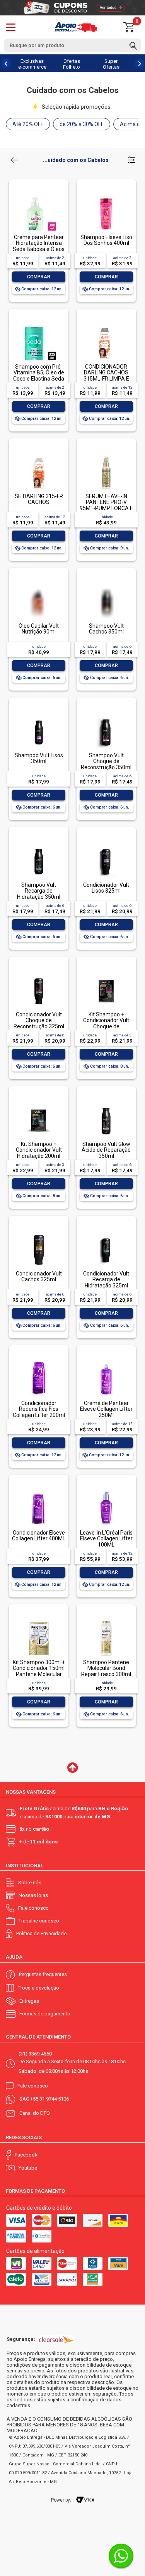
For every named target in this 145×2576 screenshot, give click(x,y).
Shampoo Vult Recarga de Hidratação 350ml (39, 891)
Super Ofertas (111, 64)
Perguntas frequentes (43, 1974)
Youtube (28, 2168)
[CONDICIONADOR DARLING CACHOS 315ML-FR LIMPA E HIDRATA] (106, 326)
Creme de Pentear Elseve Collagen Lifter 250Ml (106, 1409)
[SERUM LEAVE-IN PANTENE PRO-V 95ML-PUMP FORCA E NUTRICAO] (106, 456)
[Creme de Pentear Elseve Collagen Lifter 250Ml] (106, 1363)
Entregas (29, 2001)
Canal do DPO (35, 2113)
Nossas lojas (33, 1895)
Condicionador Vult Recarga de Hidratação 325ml (106, 1280)
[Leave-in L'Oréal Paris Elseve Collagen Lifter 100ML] (106, 1492)
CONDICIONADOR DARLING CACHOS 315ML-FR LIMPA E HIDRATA (106, 376)
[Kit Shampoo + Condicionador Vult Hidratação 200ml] (39, 1104)
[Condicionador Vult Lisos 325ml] (106, 845)
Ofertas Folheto (72, 64)
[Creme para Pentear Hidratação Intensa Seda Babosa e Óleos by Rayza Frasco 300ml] (39, 197)
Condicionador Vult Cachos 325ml (39, 1276)
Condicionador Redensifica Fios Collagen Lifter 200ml (39, 1409)
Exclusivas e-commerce (32, 64)
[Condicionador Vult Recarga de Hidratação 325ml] (106, 1233)
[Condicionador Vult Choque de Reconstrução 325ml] (39, 974)
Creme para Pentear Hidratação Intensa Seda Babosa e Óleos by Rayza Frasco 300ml (39, 249)
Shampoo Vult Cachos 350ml (106, 629)
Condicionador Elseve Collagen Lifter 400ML (39, 1536)
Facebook (26, 2155)
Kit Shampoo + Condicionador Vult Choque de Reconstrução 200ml (106, 1023)
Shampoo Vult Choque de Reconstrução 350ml (106, 761)
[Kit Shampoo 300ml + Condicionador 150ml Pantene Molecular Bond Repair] (39, 1622)
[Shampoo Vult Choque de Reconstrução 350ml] (106, 715)
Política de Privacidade (41, 1933)
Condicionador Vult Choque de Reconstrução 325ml (39, 1020)
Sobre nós (30, 1883)
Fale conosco (33, 1908)
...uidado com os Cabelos (76, 160)
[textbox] (72, 45)
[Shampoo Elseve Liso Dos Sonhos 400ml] (106, 197)
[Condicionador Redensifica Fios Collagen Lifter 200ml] (39, 1363)
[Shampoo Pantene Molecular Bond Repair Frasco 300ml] (106, 1622)
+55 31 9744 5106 (49, 2099)
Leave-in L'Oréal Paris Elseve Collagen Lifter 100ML (106, 1539)
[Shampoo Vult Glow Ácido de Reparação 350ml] (106, 1104)
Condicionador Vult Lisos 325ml (106, 888)
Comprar (39, 277)
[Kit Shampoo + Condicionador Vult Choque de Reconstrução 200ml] (106, 974)
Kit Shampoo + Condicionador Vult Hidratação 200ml (39, 1150)
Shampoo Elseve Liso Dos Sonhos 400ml (106, 240)
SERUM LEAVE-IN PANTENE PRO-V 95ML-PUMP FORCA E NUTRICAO (106, 505)
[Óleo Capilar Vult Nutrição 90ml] (39, 600)
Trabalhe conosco (39, 1921)
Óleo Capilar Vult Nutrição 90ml (39, 629)
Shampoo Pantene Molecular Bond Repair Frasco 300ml (106, 1668)
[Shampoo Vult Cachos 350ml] (106, 600)
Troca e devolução (38, 1988)
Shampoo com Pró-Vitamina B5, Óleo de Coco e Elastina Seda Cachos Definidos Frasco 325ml (39, 379)
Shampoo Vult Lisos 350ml (39, 758)
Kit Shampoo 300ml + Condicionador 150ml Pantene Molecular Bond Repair (39, 1671)
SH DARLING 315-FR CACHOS (39, 499)
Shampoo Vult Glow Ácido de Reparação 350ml (106, 1150)
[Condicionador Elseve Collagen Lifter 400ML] (39, 1492)
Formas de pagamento (45, 2014)
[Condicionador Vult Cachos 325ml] (39, 1233)
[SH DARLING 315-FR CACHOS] (39, 456)
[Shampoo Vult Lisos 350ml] (39, 715)
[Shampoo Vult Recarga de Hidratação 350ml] (39, 845)
